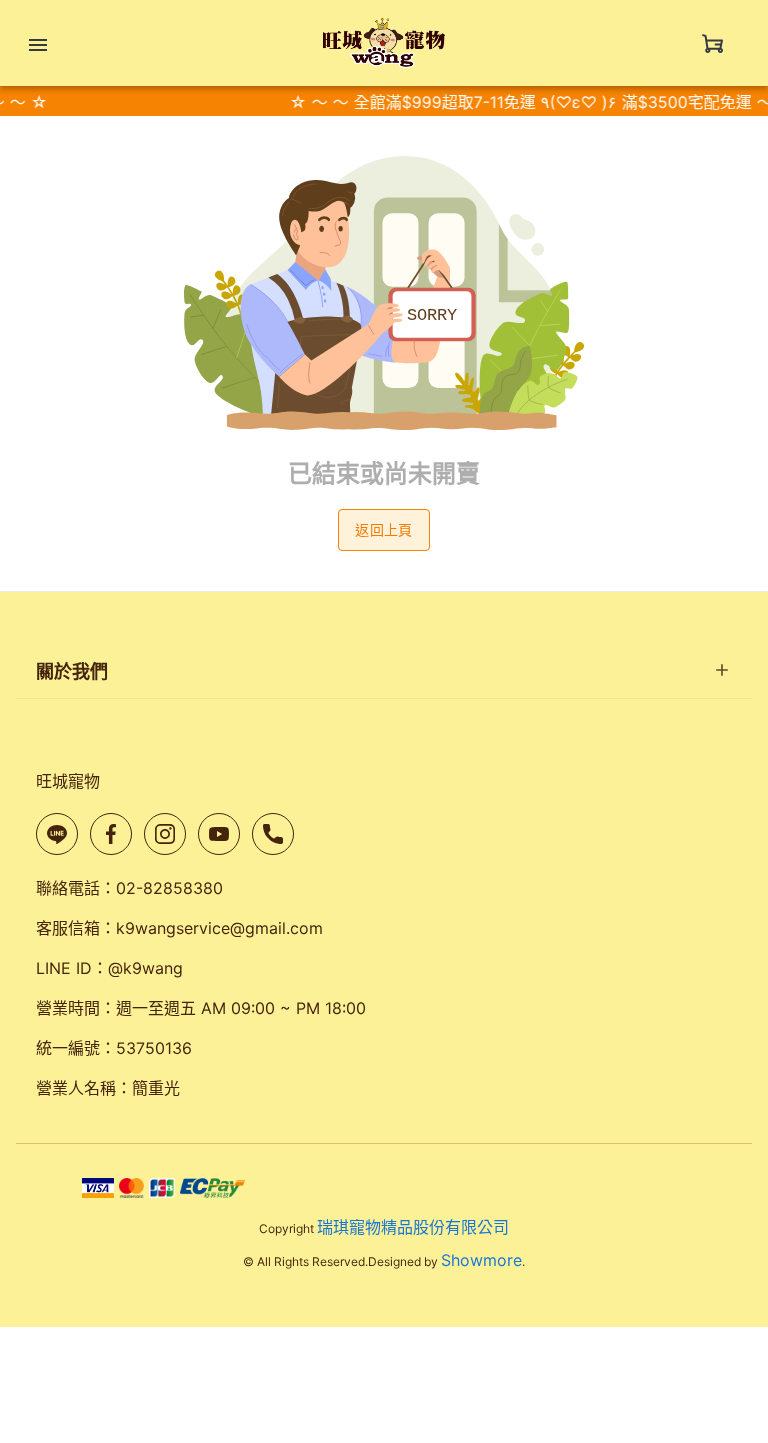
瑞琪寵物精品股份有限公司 (413, 1227)
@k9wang (145, 968)
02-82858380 (169, 888)
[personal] (713, 43)
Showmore (481, 1260)
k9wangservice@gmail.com (219, 928)
